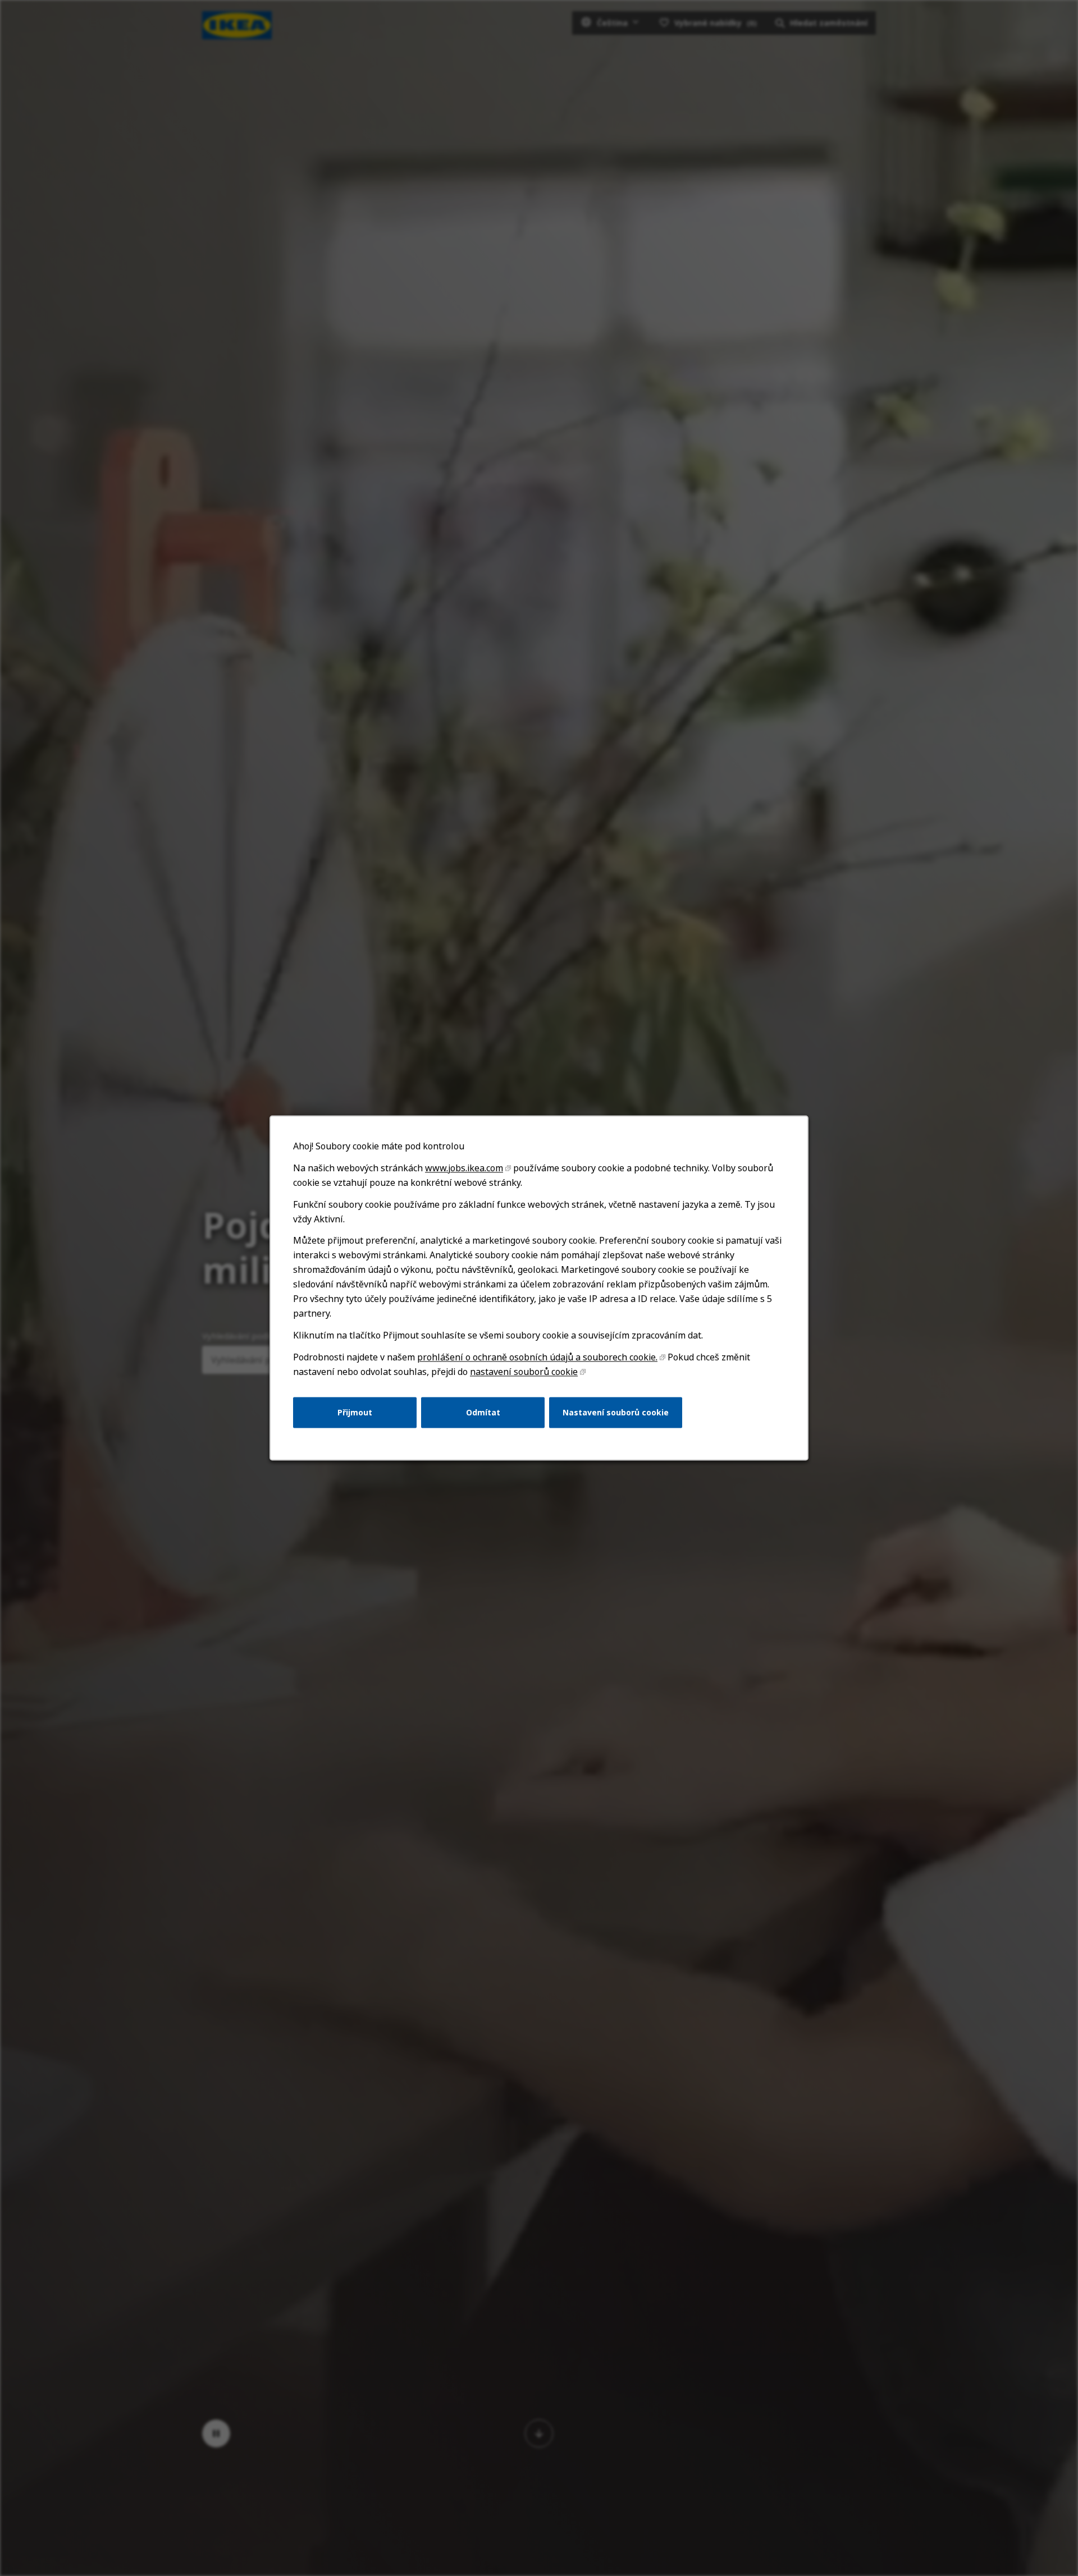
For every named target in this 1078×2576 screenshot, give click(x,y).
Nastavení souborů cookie (616, 1412)
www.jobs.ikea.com (464, 1168)
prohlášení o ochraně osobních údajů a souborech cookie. (537, 1357)
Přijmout (355, 1412)
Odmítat (483, 1412)
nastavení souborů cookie (524, 1372)
